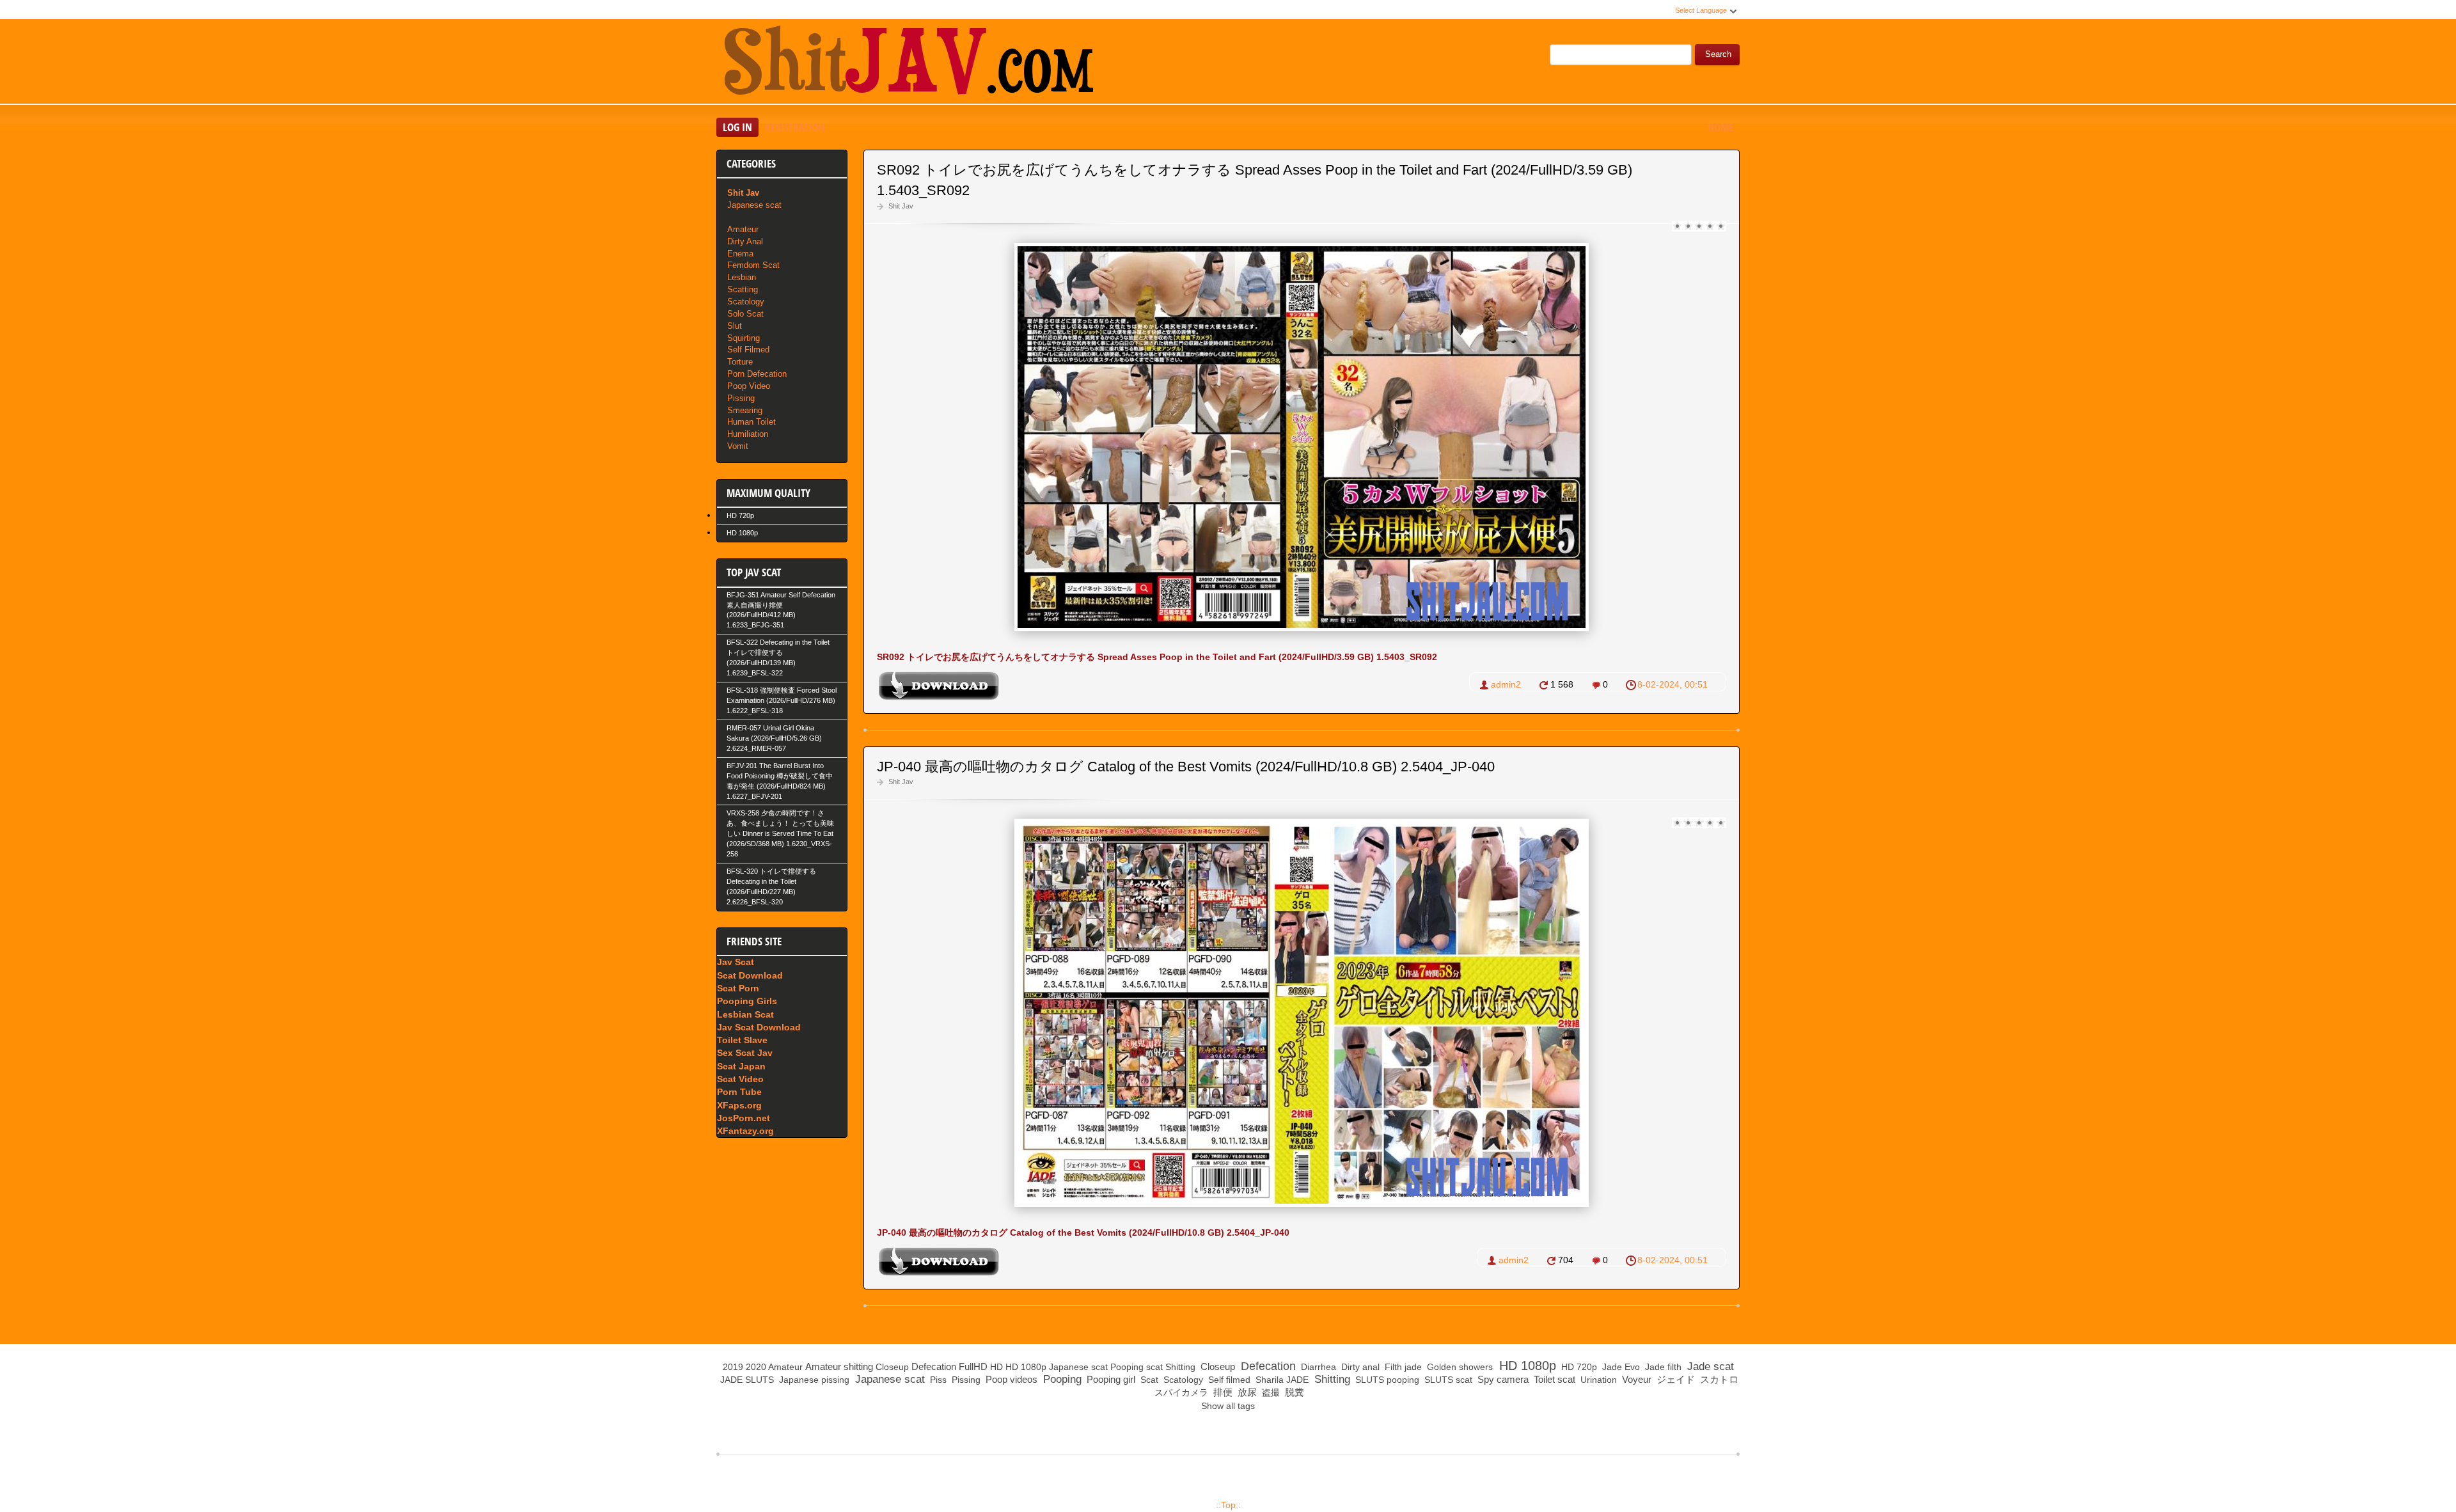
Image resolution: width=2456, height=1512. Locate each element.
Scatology (746, 302)
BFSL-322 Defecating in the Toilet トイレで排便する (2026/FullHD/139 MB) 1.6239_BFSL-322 (778, 658)
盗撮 (1270, 1392)
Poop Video (749, 386)
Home (1720, 127)
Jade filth (1662, 1367)
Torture (740, 362)
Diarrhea (1317, 1367)
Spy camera (1502, 1379)
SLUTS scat (1447, 1380)
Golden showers (1459, 1367)
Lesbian (742, 277)
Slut (735, 326)
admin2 (1506, 684)
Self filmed (1228, 1380)
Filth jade (1402, 1367)
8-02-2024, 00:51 (1673, 684)
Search (1718, 54)
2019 (733, 1367)
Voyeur (1635, 1379)
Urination (1597, 1380)
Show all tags (1228, 1406)
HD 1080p (742, 533)
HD (996, 1367)
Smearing (745, 410)
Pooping (1127, 1367)
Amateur (743, 229)
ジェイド (1674, 1379)
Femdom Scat (753, 265)
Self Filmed (748, 350)
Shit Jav (901, 206)
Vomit (738, 446)
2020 (756, 1367)
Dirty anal (1359, 1367)
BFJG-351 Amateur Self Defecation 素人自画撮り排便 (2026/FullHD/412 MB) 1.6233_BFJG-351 (781, 610)
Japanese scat (754, 205)
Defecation (934, 1366)
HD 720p (740, 516)
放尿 (1246, 1392)
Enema (740, 254)
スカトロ (1718, 1379)
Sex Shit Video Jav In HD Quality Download (908, 63)
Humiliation (748, 434)
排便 (1222, 1392)
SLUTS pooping (1386, 1380)
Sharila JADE (1281, 1380)
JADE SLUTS (746, 1380)
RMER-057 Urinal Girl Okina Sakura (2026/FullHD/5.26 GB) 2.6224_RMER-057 (774, 738)
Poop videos (1010, 1379)
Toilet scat (1553, 1379)
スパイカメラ (1180, 1392)
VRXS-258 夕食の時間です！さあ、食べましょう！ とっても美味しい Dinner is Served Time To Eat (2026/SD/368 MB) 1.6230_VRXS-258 (780, 833)
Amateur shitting (839, 1366)
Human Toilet (752, 422)
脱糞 (1293, 1392)
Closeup (892, 1367)
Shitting (1180, 1367)
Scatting (743, 289)
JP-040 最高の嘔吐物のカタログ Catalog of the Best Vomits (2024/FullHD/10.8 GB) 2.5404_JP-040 (1186, 767)
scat (1154, 1367)
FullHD (973, 1366)
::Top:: (1228, 1505)
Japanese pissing (813, 1380)
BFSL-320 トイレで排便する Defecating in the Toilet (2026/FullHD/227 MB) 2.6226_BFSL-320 (771, 886)
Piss (937, 1380)
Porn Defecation (757, 374)
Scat (1148, 1380)
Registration (795, 127)
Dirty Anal (745, 241)
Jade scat (1709, 1366)
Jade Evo (1620, 1367)
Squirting (744, 338)
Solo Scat (745, 314)
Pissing (741, 398)
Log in (737, 127)
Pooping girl (1110, 1379)
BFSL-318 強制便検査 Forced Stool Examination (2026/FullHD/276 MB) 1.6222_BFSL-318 (782, 700)
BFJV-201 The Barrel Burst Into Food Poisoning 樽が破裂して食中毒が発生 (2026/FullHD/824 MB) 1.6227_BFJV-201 (780, 781)
